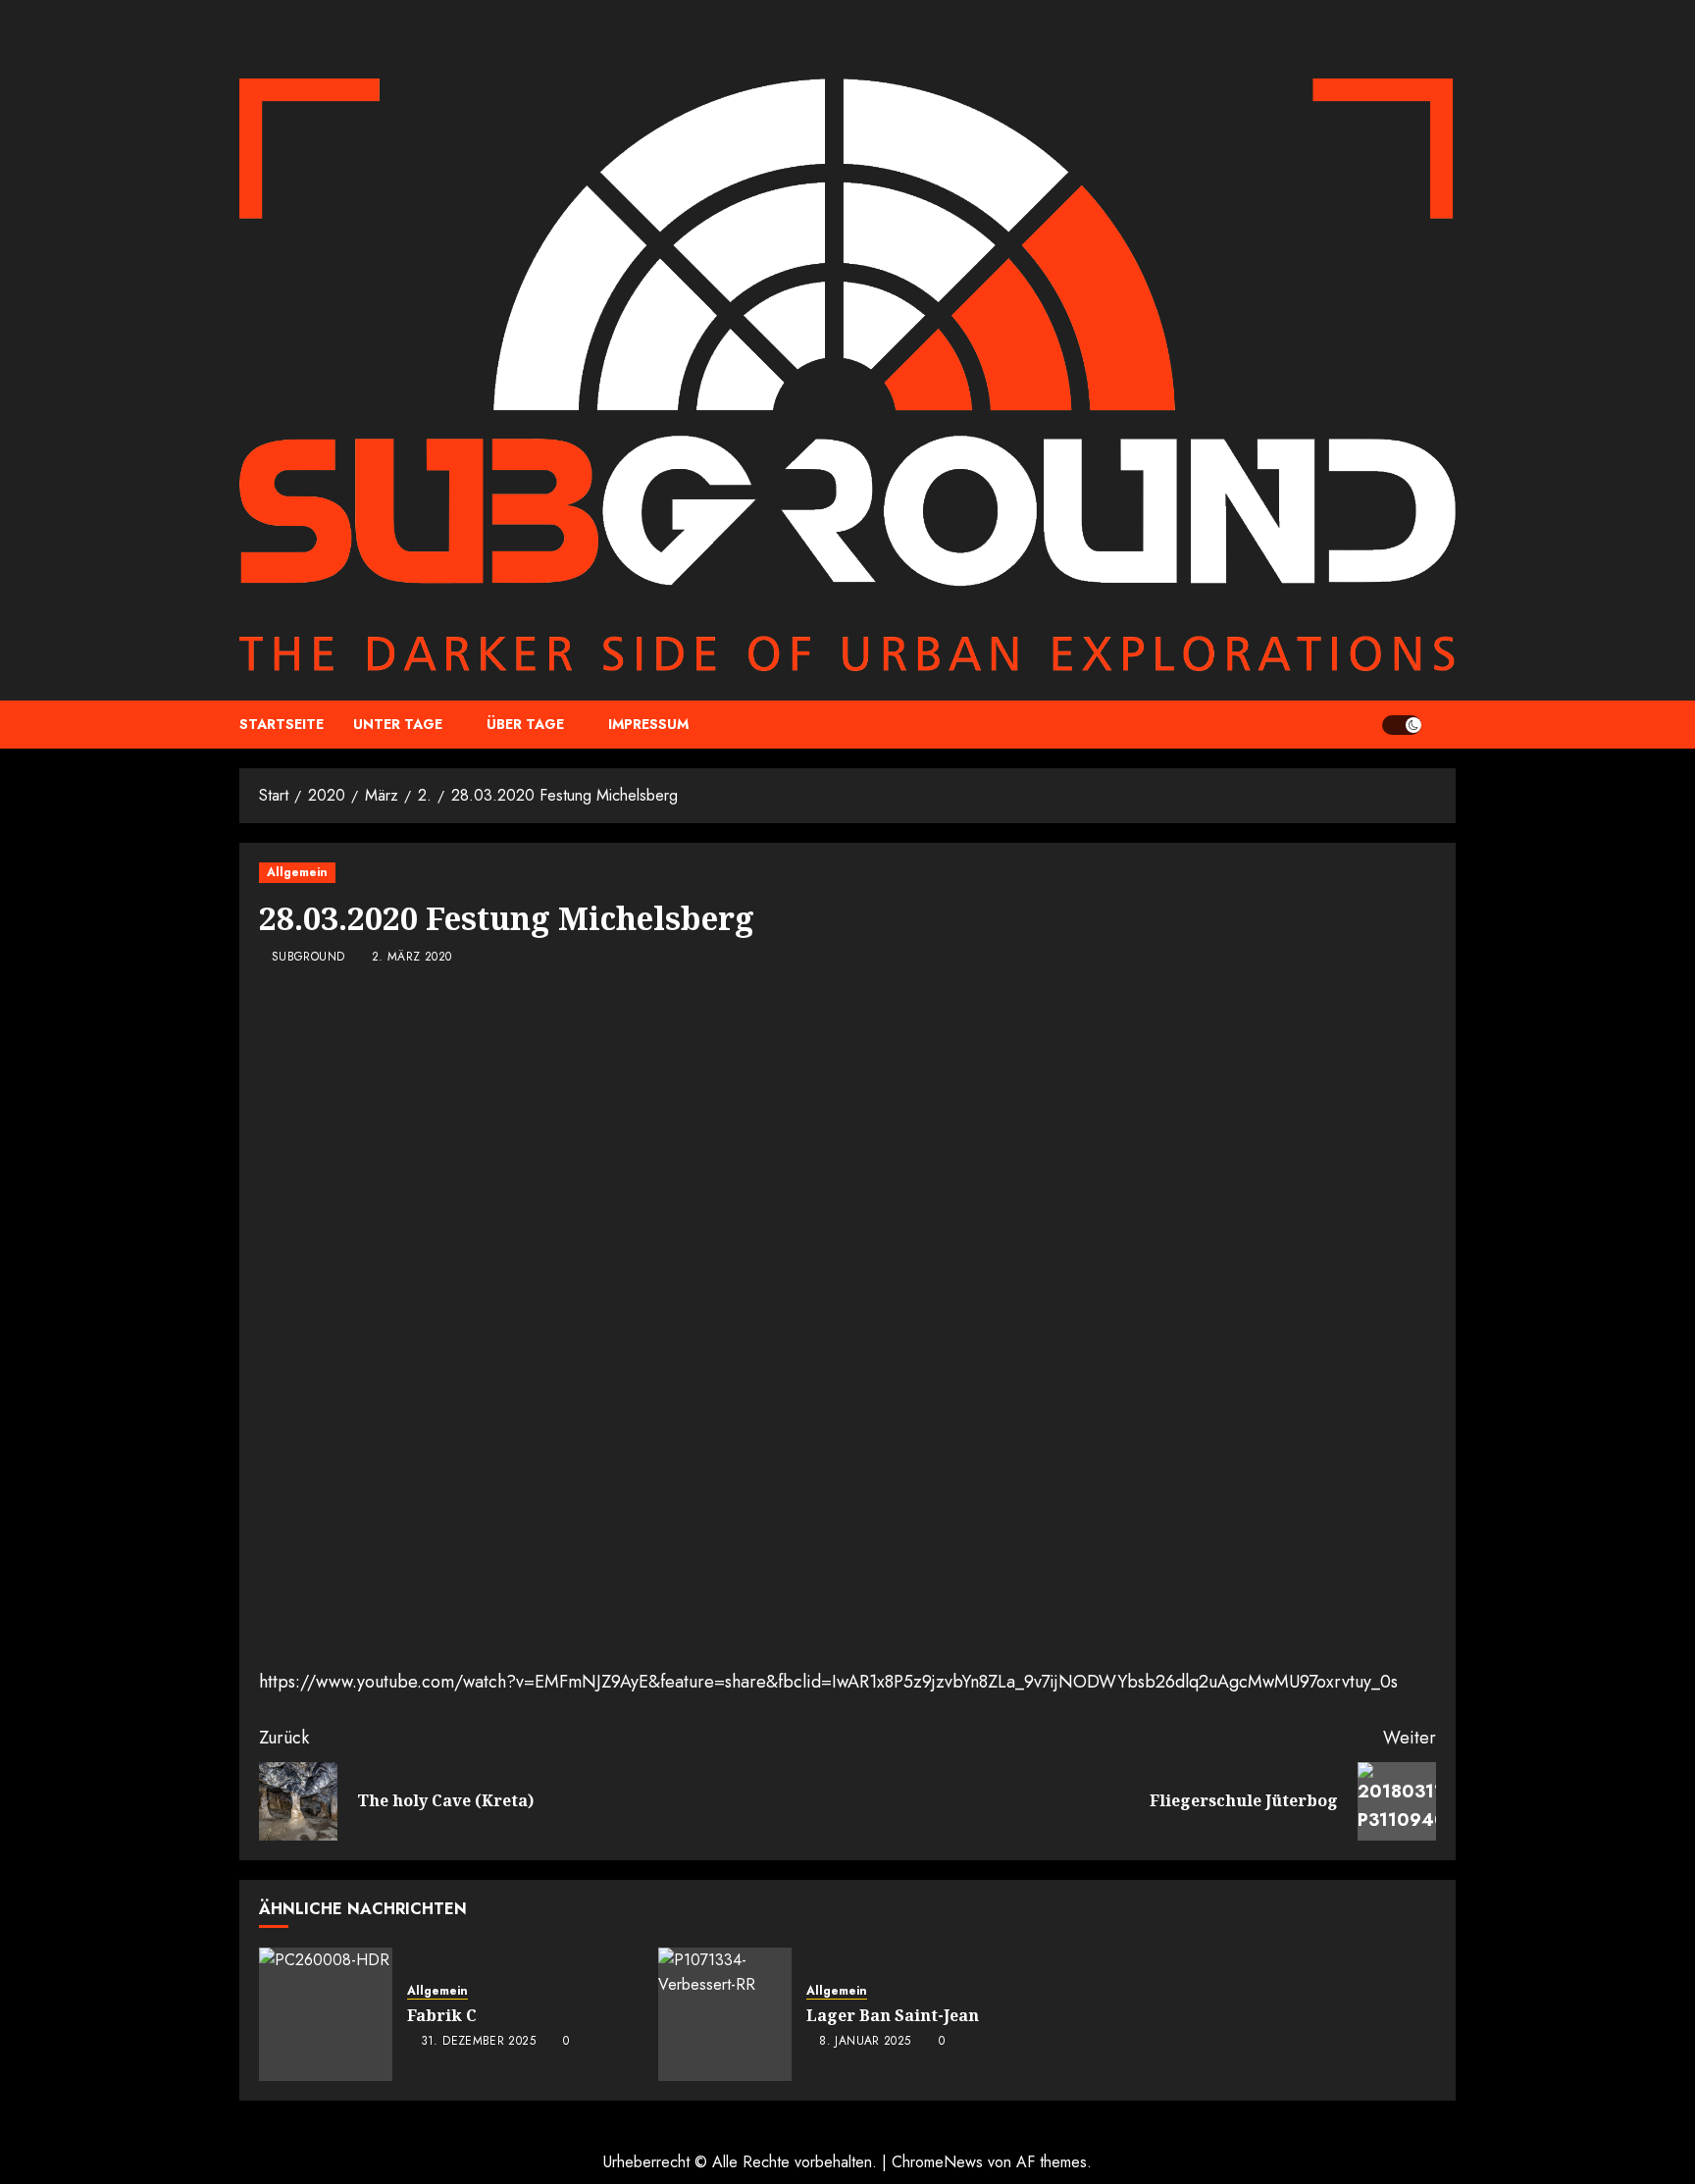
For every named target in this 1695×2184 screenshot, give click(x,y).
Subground (308, 958)
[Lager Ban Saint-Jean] (725, 2014)
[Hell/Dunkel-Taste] (1402, 725)
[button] (1443, 725)
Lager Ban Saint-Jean (893, 2015)
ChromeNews (937, 2162)
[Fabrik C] (326, 2014)
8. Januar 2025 (865, 2042)
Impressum (648, 724)
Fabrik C (442, 2015)
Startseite (282, 724)
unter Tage (398, 724)
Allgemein (297, 872)
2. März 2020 (411, 958)
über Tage (525, 724)
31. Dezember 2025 (478, 2042)
